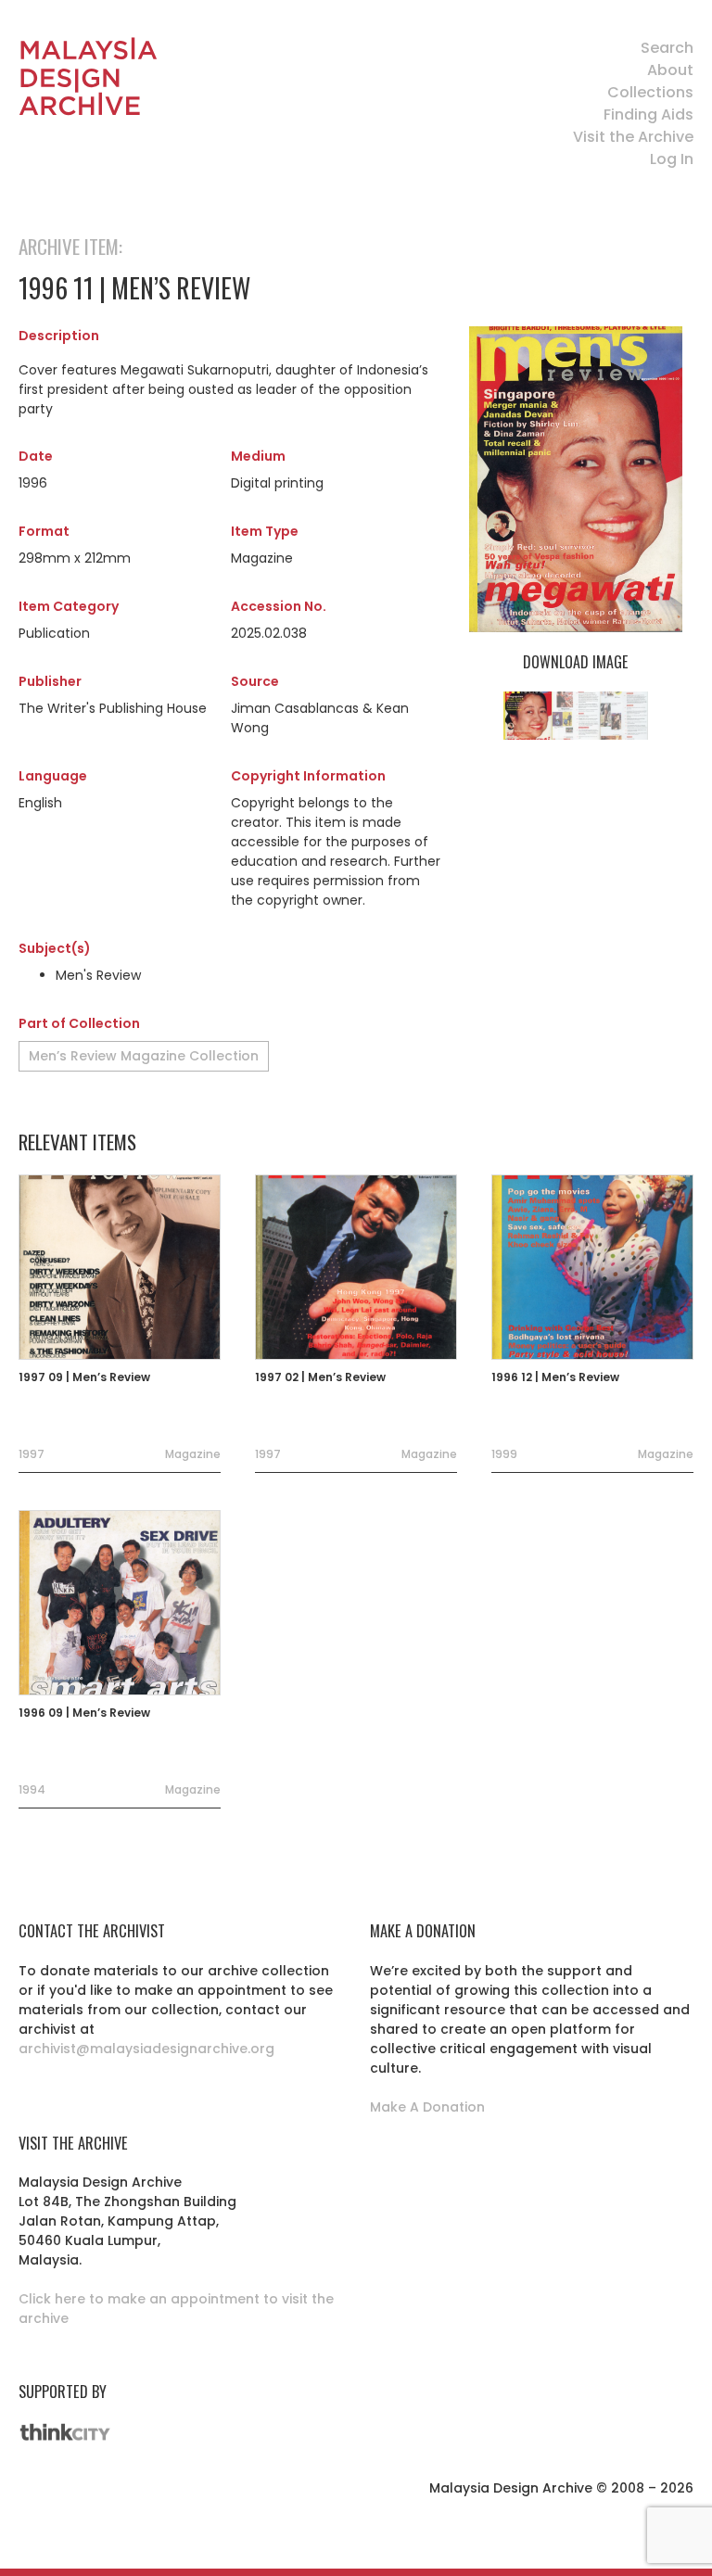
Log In (672, 159)
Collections (650, 92)
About (670, 70)
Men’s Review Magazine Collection (144, 1056)
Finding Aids (648, 114)
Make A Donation (427, 2107)
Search (667, 48)
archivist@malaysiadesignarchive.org (146, 2049)
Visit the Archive (633, 137)
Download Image (575, 662)
